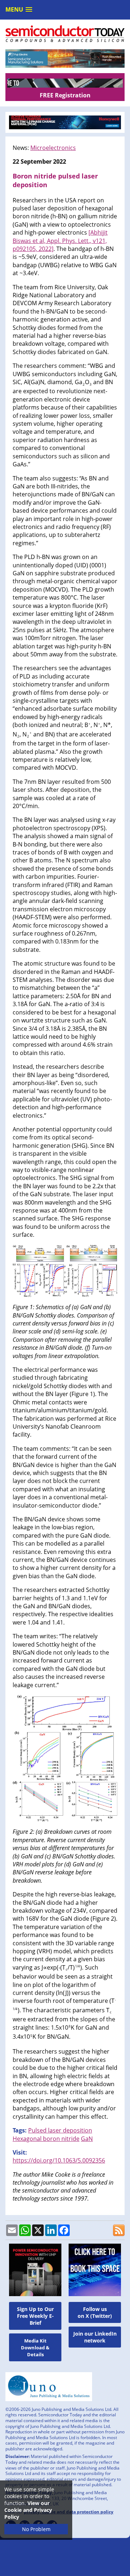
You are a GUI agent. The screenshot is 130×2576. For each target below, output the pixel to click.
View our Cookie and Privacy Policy (28, 2510)
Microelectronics (53, 148)
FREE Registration (65, 95)
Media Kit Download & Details (35, 2348)
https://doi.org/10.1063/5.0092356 (59, 2160)
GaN (87, 2139)
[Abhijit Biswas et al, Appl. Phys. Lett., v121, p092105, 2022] (60, 241)
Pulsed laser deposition (60, 2130)
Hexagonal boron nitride (46, 2139)
